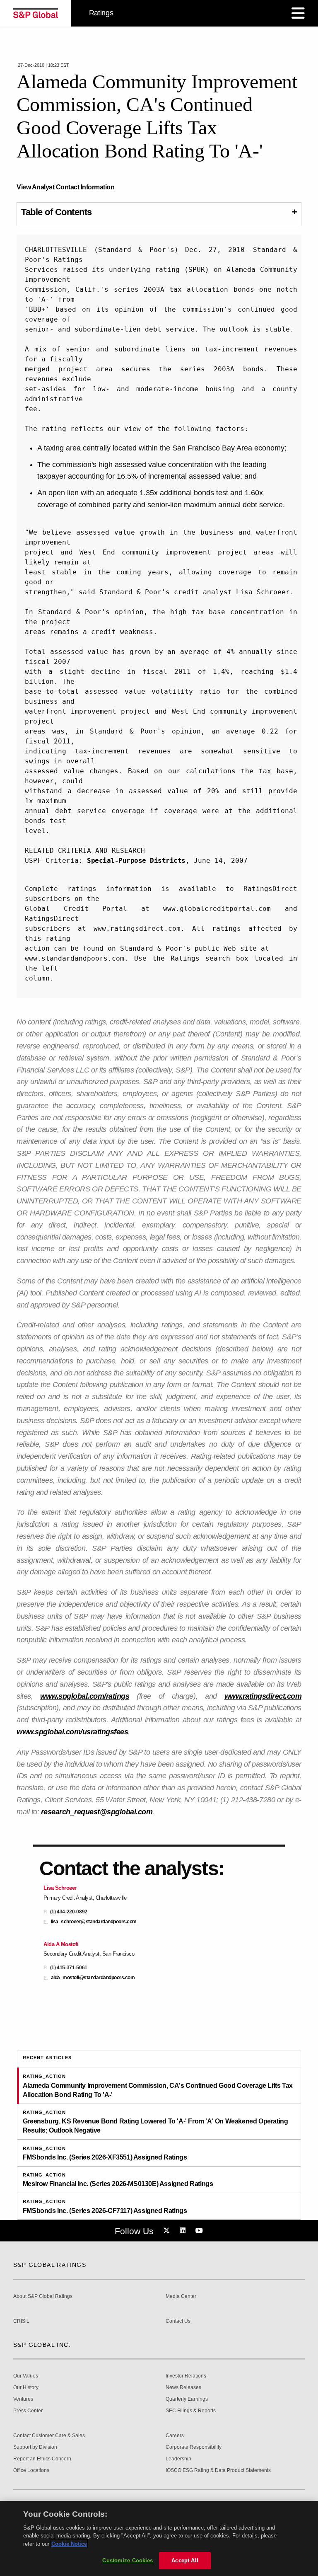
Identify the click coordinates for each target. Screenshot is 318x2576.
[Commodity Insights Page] (168, 2231)
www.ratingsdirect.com (263, 1696)
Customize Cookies (128, 2560)
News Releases (183, 2388)
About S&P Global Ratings (43, 2296)
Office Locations (31, 2471)
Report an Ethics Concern (42, 2459)
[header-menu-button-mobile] (298, 13)
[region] (159, 2538)
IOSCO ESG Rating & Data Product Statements (218, 2471)
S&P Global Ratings (50, 2265)
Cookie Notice (69, 2544)
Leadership (178, 2459)
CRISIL (21, 2321)
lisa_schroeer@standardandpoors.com (94, 1922)
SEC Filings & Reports (191, 2411)
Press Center (28, 2411)
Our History (26, 2388)
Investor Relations (186, 2376)
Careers (175, 2436)
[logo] (36, 13)
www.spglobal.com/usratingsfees (72, 1732)
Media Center (181, 2296)
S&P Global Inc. (42, 2345)
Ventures (23, 2399)
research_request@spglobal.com (97, 1812)
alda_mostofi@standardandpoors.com (93, 1978)
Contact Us (178, 2321)
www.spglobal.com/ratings (85, 1696)
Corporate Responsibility (194, 2447)
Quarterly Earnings (187, 2399)
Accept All (185, 2560)
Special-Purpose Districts (136, 861)
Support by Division (35, 2447)
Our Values (26, 2376)
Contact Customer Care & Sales (49, 2436)
